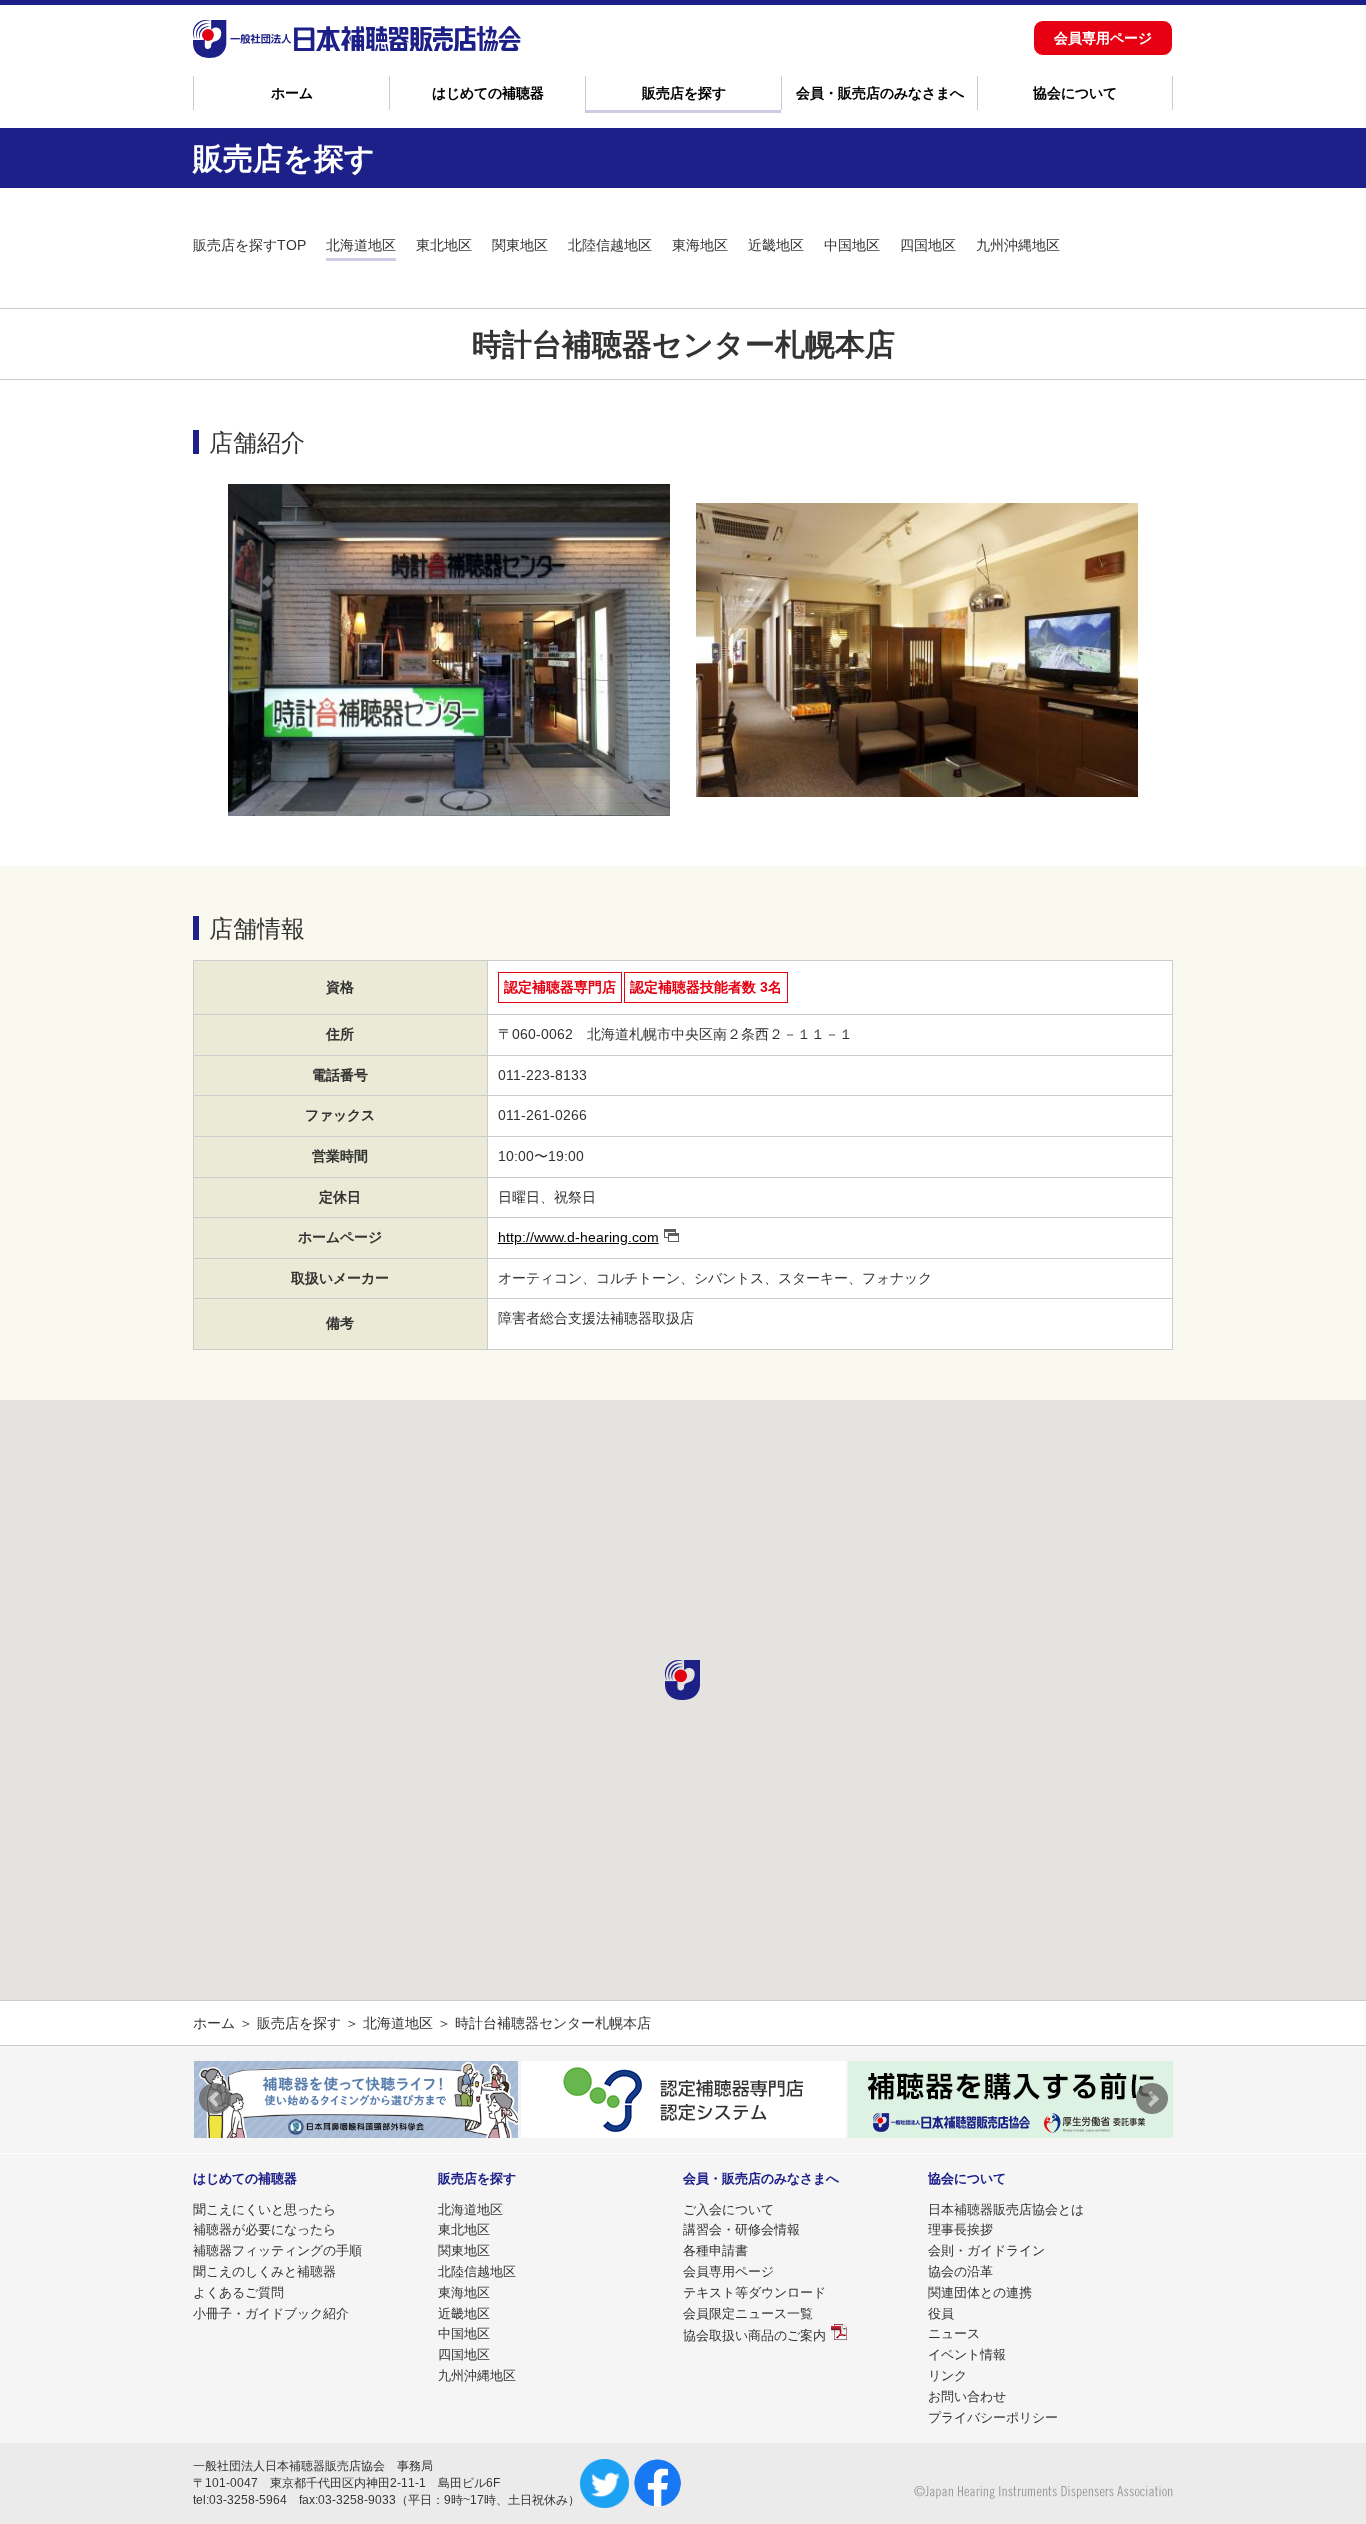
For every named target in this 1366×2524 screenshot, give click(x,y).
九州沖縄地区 (1018, 245)
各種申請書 (715, 2250)
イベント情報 (967, 2354)
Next (1152, 2099)
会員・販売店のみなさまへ (880, 93)
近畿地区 (776, 245)
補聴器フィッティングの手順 (277, 2250)
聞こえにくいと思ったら (264, 2209)
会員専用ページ (1103, 38)
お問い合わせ (967, 2396)
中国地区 (852, 245)
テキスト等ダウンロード (754, 2292)
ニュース (954, 2333)
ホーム (292, 93)
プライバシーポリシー (993, 2417)
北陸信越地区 (610, 245)
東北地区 (444, 245)
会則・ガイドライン (986, 2250)
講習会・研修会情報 (741, 2229)
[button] (682, 1680)
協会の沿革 (960, 2271)
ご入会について (728, 2209)
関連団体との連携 (980, 2292)
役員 (941, 2313)
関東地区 (520, 245)
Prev (215, 2099)
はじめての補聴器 (488, 93)
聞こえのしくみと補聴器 (264, 2271)
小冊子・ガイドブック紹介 (271, 2313)
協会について (1075, 93)
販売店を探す (684, 93)
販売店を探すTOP (249, 245)
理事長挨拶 (960, 2229)
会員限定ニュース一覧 (748, 2313)
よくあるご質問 (238, 2292)
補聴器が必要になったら (264, 2229)
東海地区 (700, 245)
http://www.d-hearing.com (578, 1237)
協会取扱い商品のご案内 (754, 2335)
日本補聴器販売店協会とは (1006, 2209)
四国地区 (928, 245)
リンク (947, 2375)
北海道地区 (361, 245)
